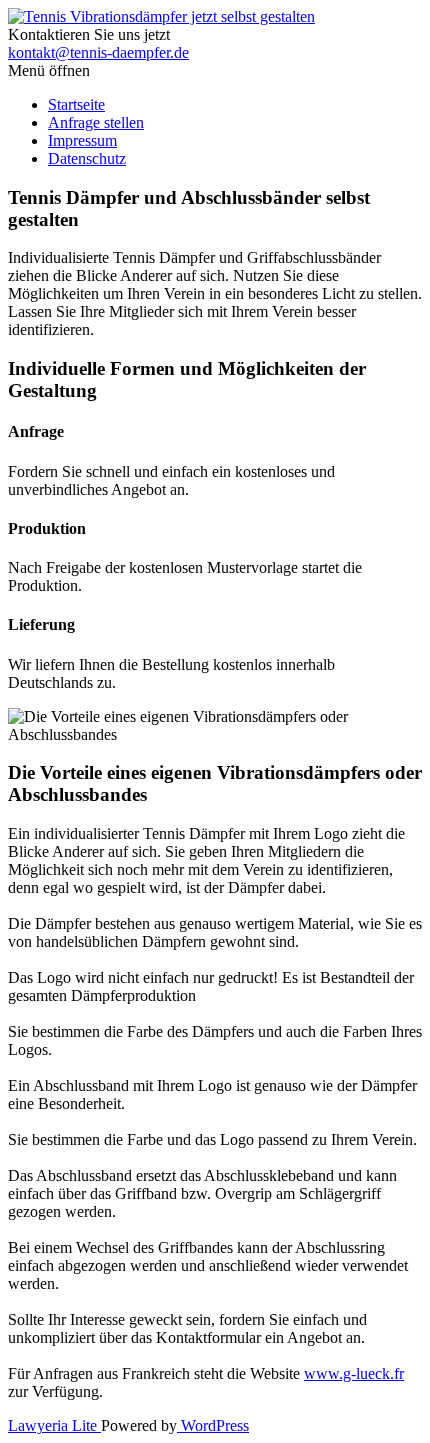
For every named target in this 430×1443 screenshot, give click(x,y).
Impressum (82, 140)
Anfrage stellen (96, 122)
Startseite (76, 104)
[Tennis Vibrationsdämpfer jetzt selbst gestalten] (161, 16)
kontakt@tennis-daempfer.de (98, 52)
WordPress (213, 1425)
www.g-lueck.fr (354, 1373)
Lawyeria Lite (54, 1425)
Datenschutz (87, 158)
